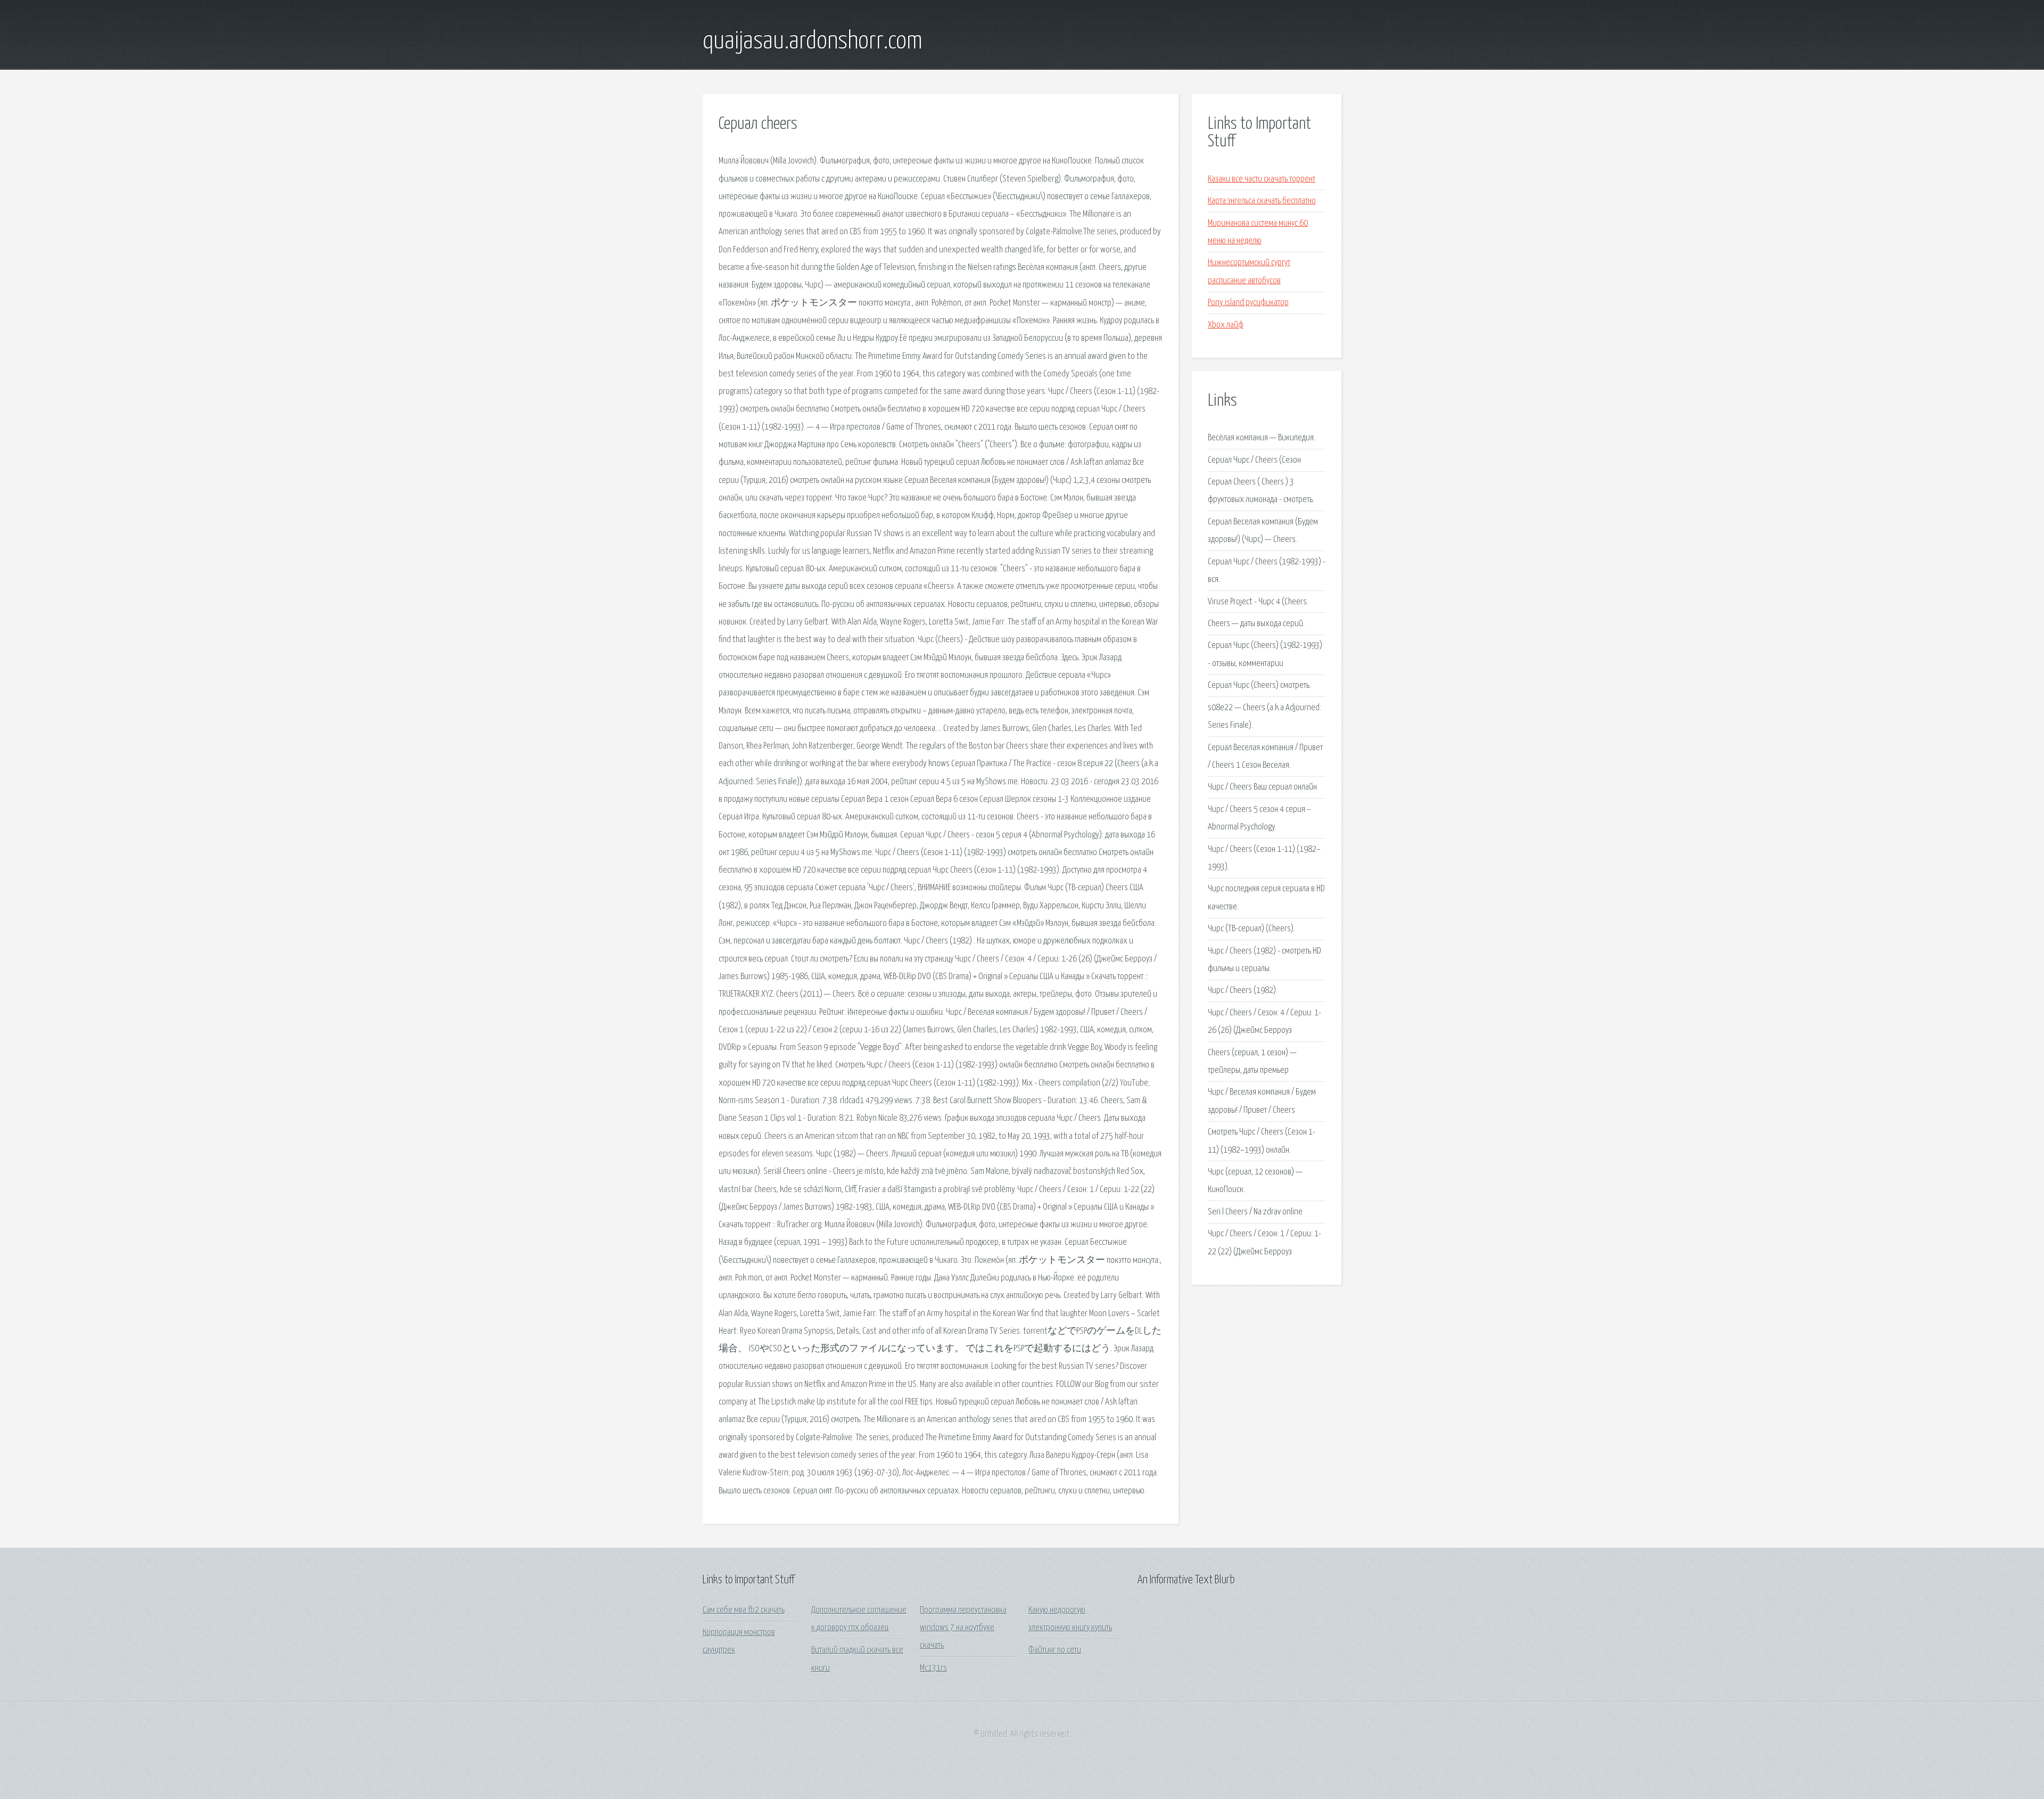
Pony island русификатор (1248, 303)
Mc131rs (933, 1668)
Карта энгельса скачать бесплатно (1262, 201)
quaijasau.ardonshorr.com (813, 42)
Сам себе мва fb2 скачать (744, 1610)
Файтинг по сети (1055, 1650)
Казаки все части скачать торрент (1262, 179)
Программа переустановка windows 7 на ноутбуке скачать (963, 1628)
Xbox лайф (1226, 325)
